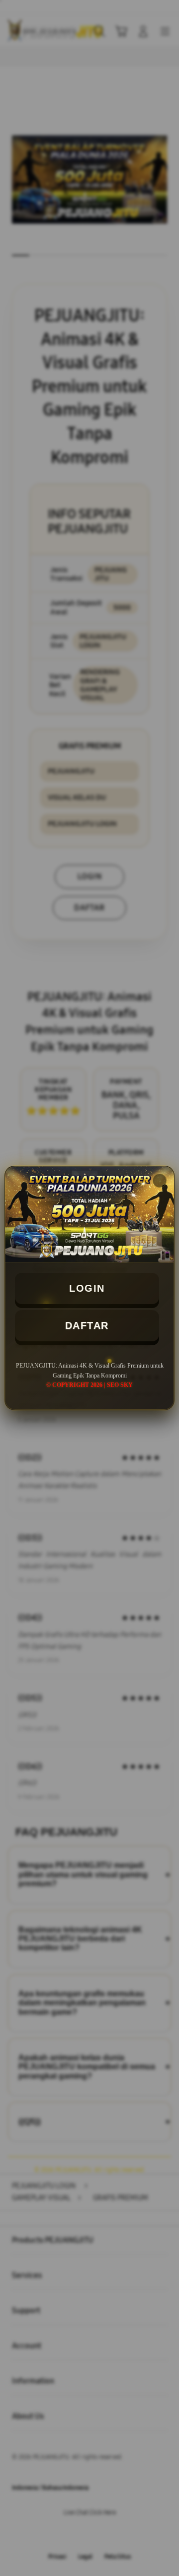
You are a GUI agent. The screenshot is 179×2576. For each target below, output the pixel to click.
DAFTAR (87, 1325)
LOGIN (87, 1288)
